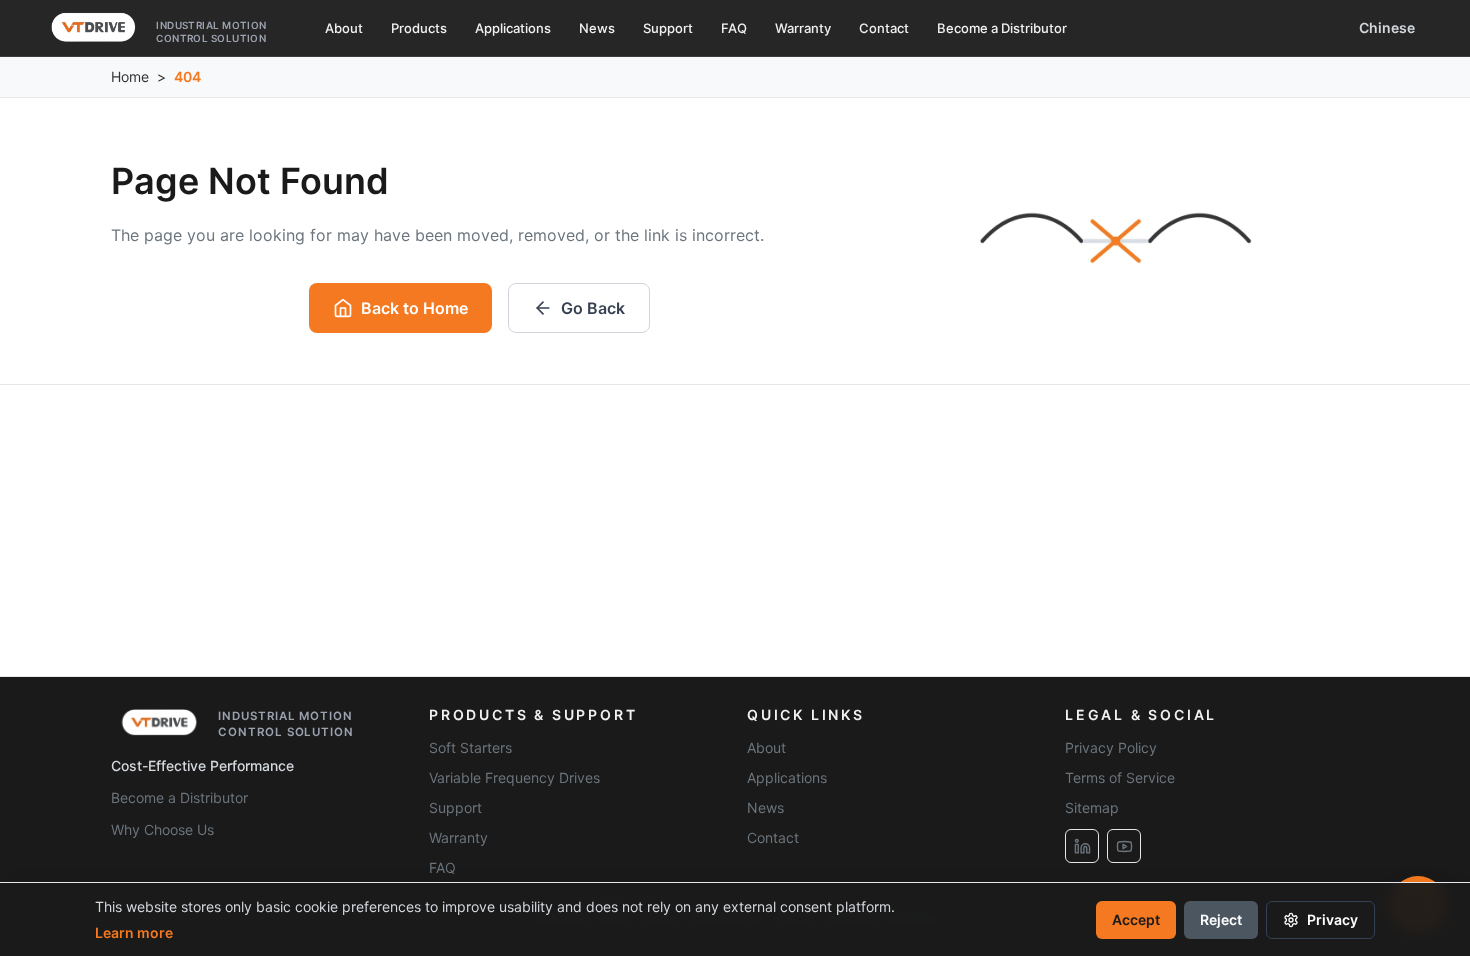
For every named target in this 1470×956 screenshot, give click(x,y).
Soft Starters (470, 747)
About (344, 28)
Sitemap (1092, 807)
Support (668, 28)
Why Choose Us (162, 829)
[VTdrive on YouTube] (1124, 846)
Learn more (134, 932)
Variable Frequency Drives (514, 777)
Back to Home (414, 308)
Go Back (593, 308)
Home (130, 76)
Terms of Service (1120, 777)
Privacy (1332, 919)
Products (419, 28)
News (597, 28)
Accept (1136, 919)
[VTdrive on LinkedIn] (1082, 846)
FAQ (734, 28)
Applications (513, 28)
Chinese (1387, 27)
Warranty (803, 28)
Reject (1221, 919)
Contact (884, 28)
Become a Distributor (1002, 28)
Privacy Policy (1111, 747)
